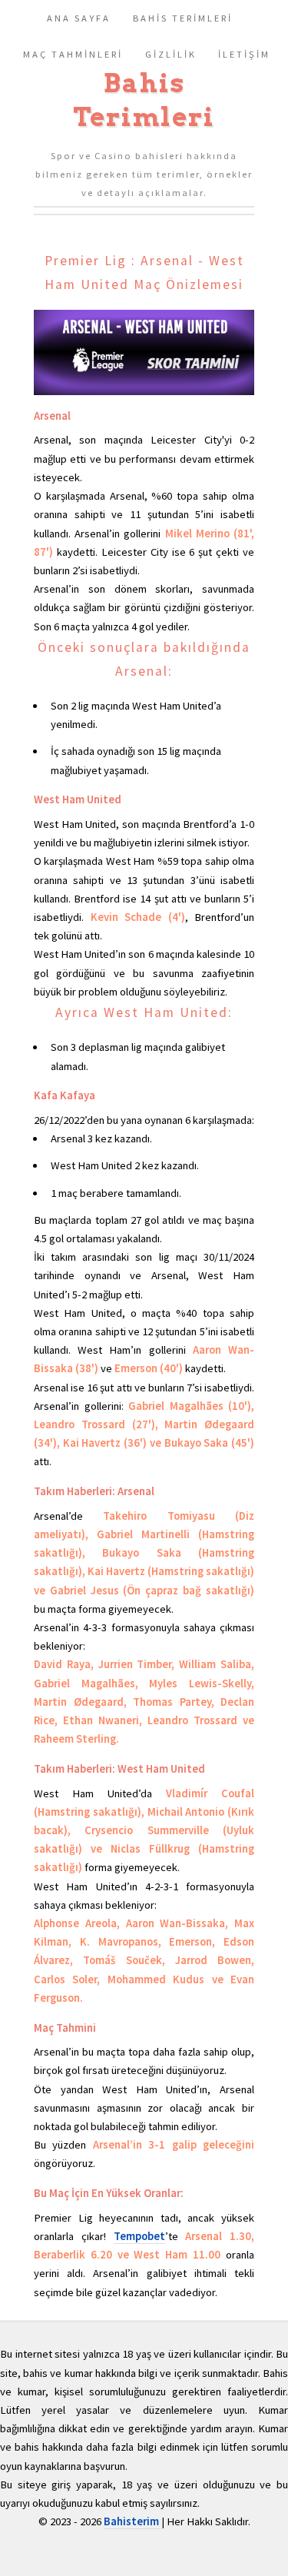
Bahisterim (132, 2521)
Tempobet (139, 2236)
